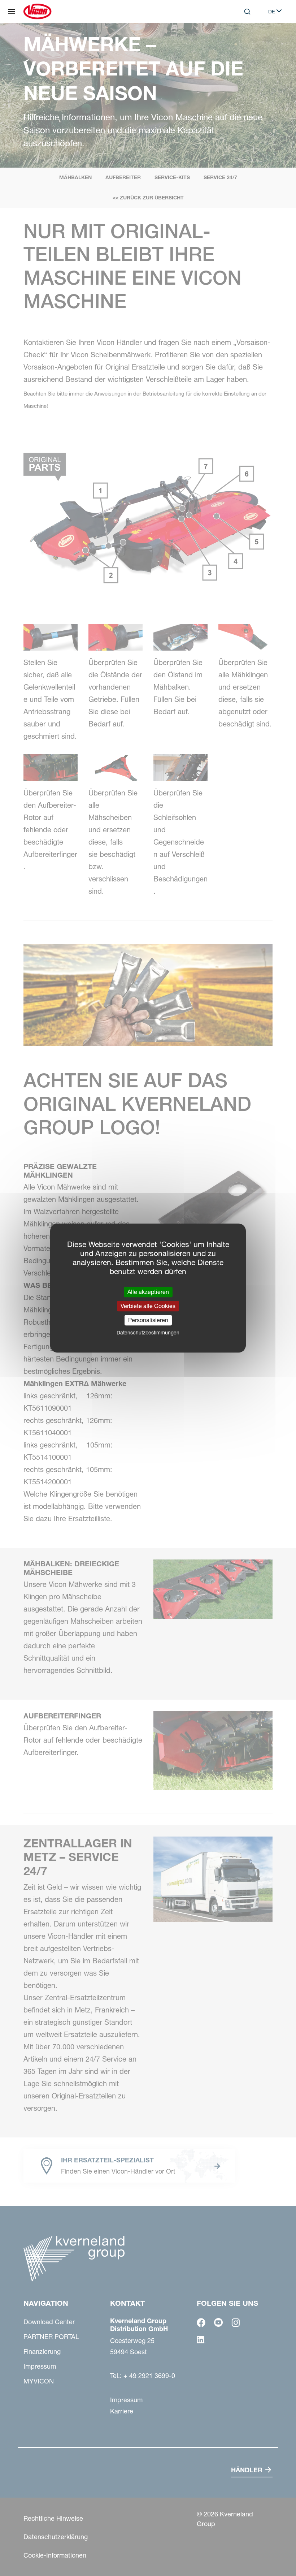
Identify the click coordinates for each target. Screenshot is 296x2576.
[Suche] (242, 41)
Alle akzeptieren (148, 1292)
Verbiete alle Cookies (148, 1306)
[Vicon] (37, 12)
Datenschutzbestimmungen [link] (148, 1333)
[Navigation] (12, 12)
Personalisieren (148, 1320)
